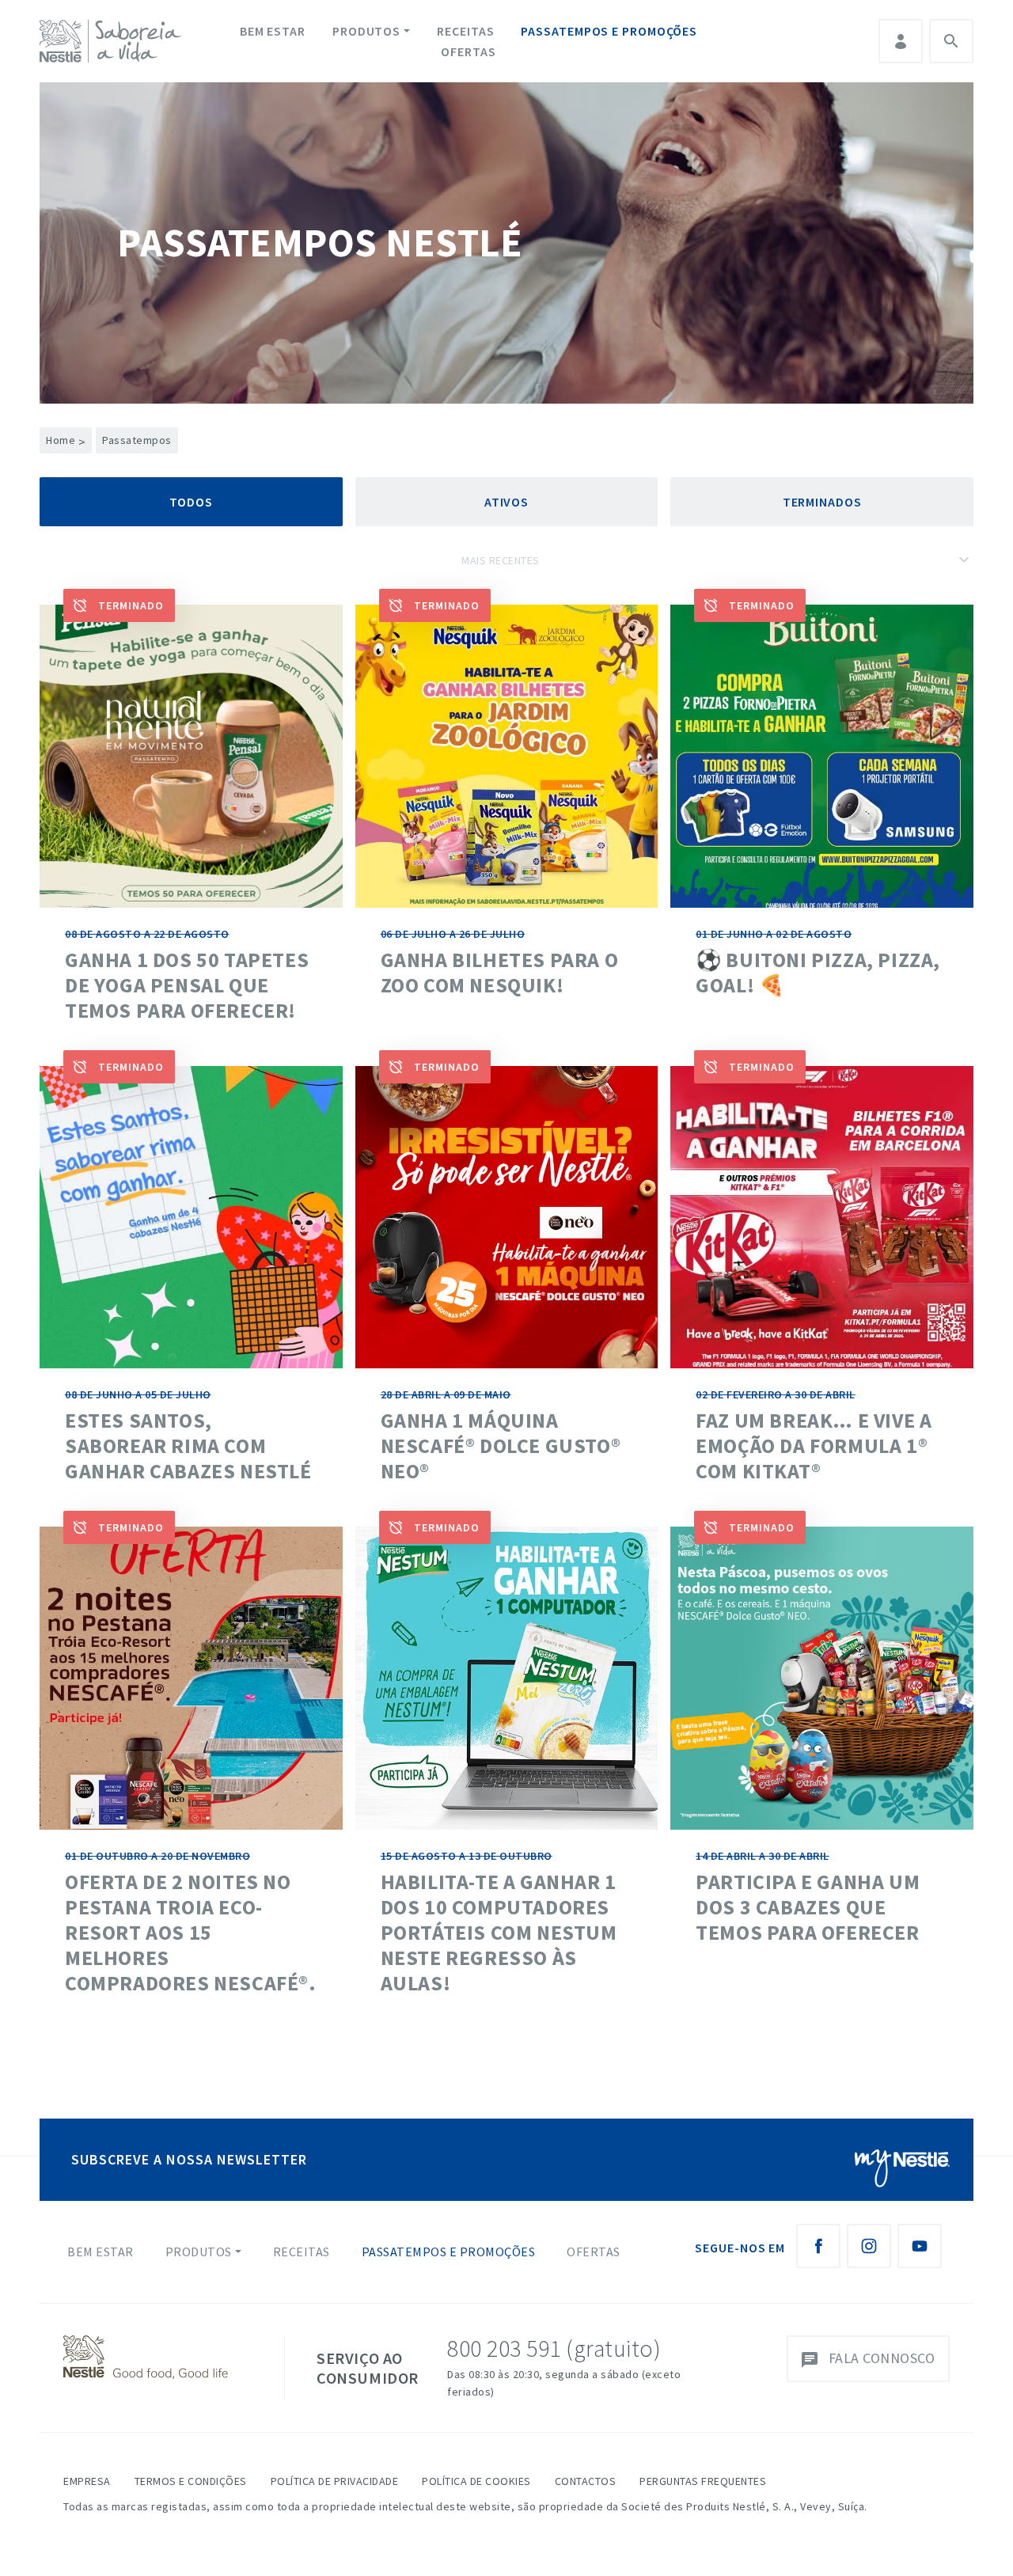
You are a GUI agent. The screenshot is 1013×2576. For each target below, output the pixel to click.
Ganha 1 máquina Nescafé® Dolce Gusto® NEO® (501, 1445)
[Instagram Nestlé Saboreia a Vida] (869, 2246)
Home (66, 440)
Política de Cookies (476, 2481)
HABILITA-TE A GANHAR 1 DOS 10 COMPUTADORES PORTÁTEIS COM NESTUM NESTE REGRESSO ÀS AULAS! (499, 1932)
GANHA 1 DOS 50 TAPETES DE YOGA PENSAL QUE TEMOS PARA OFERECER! (187, 985)
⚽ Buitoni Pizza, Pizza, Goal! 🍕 (818, 972)
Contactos (586, 2481)
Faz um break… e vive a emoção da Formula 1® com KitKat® (814, 1445)
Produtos (366, 31)
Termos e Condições (191, 2481)
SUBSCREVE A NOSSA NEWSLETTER (189, 2159)
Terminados (822, 502)
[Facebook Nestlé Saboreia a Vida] (818, 2246)
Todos (192, 502)
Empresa (87, 2481)
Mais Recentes (501, 560)
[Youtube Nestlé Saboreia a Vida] (920, 2246)
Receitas (465, 31)
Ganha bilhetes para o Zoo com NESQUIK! (500, 972)
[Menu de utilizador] (901, 41)
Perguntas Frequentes (703, 2481)
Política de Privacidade (335, 2481)
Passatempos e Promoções (609, 31)
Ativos (506, 502)
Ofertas (468, 51)
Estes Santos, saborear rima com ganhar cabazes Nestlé (188, 1445)
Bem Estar (273, 31)
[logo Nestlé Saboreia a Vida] (114, 41)
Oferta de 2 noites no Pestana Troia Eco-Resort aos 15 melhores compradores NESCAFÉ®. (191, 1932)
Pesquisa (951, 41)
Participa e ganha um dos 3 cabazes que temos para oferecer (808, 1907)
